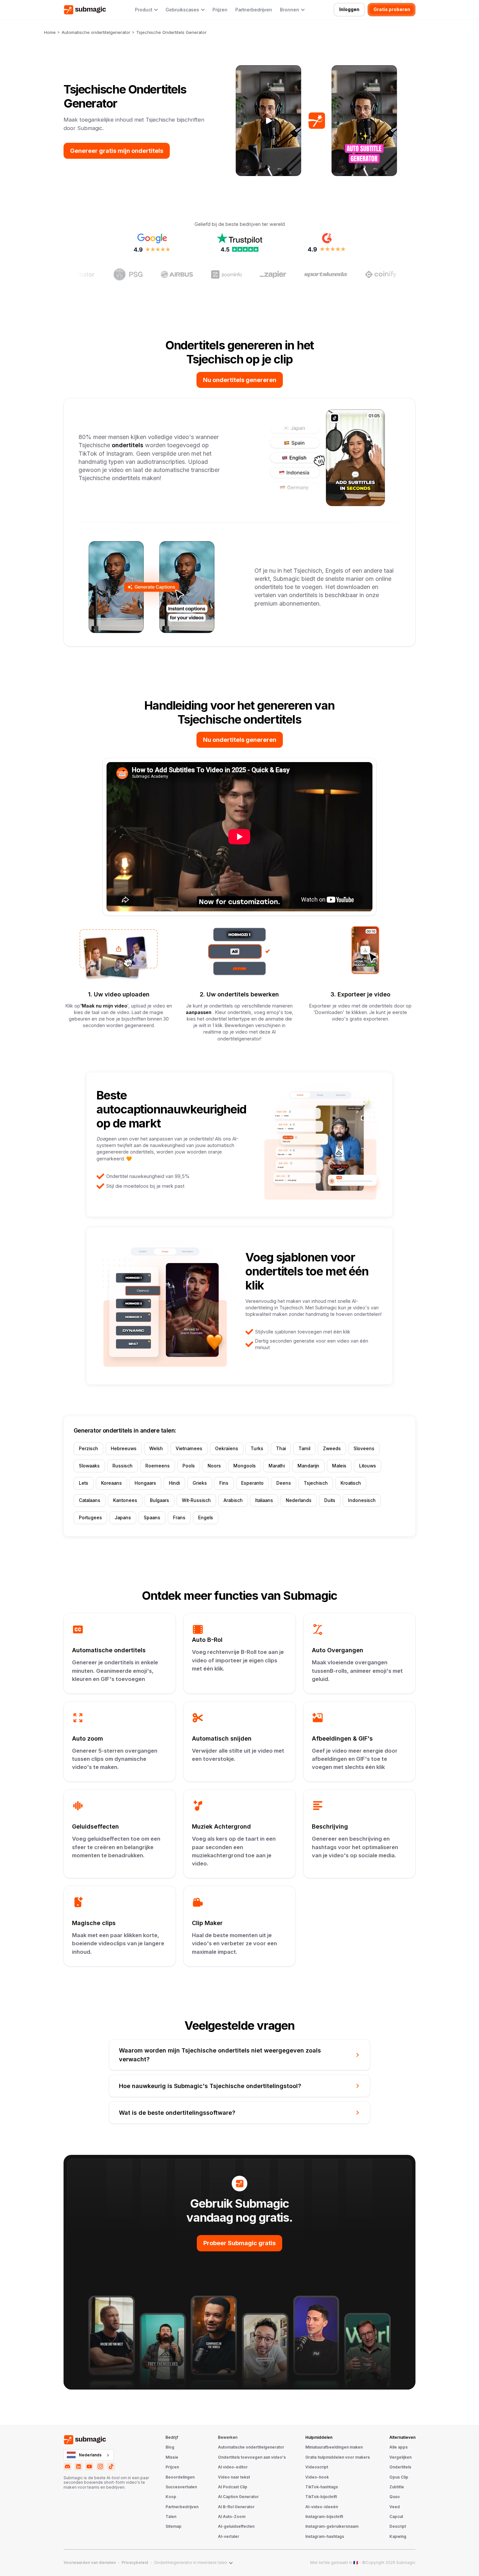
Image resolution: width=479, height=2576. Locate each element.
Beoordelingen (180, 2477)
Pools (189, 1466)
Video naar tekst (234, 2477)
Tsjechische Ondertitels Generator (171, 32)
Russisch (123, 1466)
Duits (330, 1500)
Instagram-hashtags (325, 2537)
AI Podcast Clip (233, 2487)
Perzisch (88, 1449)
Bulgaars (160, 1500)
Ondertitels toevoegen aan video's (252, 2457)
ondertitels (128, 445)
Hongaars (145, 1483)
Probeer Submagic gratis (239, 2243)
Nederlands (299, 1500)
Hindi (174, 1483)
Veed (395, 2507)
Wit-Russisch (196, 1500)
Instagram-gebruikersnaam (332, 2526)
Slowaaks (89, 1466)
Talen (171, 2517)
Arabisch (233, 1500)
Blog (170, 2447)
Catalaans (90, 1500)
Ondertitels (400, 2467)
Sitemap (174, 2526)
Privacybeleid (135, 2563)
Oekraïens (227, 1449)
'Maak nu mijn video (104, 1006)
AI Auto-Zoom (232, 2517)
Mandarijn (308, 1466)
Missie (172, 2457)
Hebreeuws (124, 1449)
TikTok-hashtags (322, 2487)
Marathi (277, 1466)
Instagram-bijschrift (324, 2517)
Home (50, 32)
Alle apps (399, 2447)
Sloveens (364, 1449)
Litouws (368, 1466)
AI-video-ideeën (322, 2507)
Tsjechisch (316, 1483)
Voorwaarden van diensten (90, 2563)
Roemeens (158, 1466)
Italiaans (264, 1500)
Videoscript (317, 2467)
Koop (171, 2497)
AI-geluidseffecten (236, 2526)
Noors (214, 1466)
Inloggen (349, 9)
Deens (284, 1483)
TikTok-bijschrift (321, 2497)
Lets (84, 1483)
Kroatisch (351, 1483)
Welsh (156, 1449)
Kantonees (125, 1500)
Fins (224, 1483)
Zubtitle (397, 2487)
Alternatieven (402, 2437)
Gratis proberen (392, 9)
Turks (257, 1449)
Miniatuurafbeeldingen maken (334, 2447)
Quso (395, 2497)
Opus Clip (399, 2477)
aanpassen (199, 1012)
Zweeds (332, 1449)
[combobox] (89, 2455)
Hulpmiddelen (319, 2437)
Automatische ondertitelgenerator (96, 32)
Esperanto (252, 1483)
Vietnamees (189, 1449)
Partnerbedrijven (254, 10)
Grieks (200, 1483)
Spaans (152, 1518)
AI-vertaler (229, 2537)
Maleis (339, 1466)
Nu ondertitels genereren (240, 380)
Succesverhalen (181, 2487)
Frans (179, 1518)
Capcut (396, 2517)
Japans (123, 1518)
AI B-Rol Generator (236, 2507)
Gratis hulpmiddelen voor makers (338, 2457)
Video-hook (317, 2477)
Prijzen (220, 10)
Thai (281, 1449)
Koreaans (111, 1483)
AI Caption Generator (238, 2497)
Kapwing (398, 2537)
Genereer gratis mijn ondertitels (117, 151)
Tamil (304, 1449)
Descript (398, 2526)
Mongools (245, 1466)
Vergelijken (400, 2457)
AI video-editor (233, 2467)
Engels (206, 1518)
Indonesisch (362, 1500)
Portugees (90, 1518)
